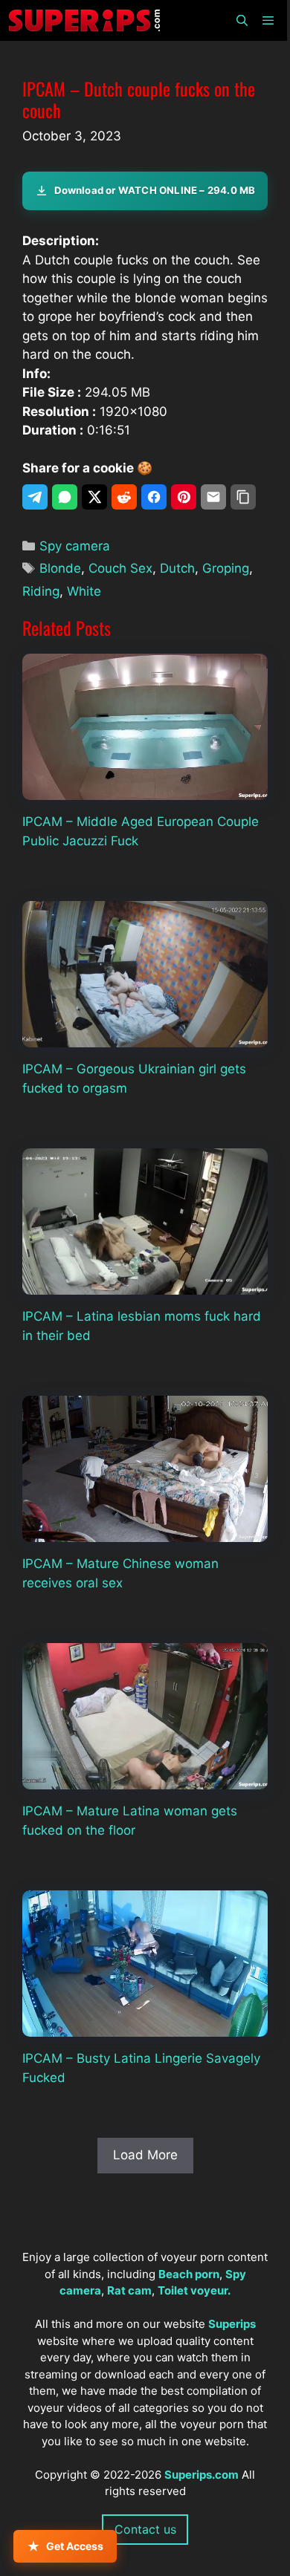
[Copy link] (243, 497)
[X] (94, 497)
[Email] (213, 497)
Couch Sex (120, 568)
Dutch (177, 568)
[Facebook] (154, 497)
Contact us (145, 2529)
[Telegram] (35, 497)
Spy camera (75, 546)
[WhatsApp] (65, 497)
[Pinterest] (184, 497)
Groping (226, 568)
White (84, 591)
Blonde (60, 568)
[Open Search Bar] (241, 20)
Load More (145, 2155)
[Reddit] (124, 497)
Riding (41, 591)
